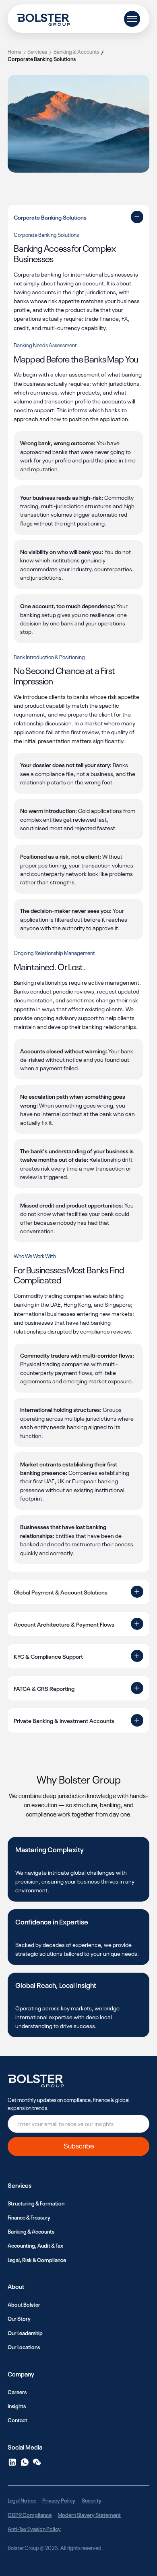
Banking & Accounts (76, 51)
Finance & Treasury (29, 2217)
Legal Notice (22, 2500)
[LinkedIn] (12, 2462)
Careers (17, 2392)
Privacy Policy (59, 2500)
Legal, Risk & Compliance (37, 2259)
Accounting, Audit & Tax (35, 2245)
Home (14, 51)
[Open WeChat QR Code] (37, 2462)
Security (92, 2500)
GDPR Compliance (30, 2514)
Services (37, 51)
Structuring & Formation (36, 2203)
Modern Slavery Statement (89, 2514)
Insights (17, 2406)
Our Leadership (25, 2333)
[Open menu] (132, 19)
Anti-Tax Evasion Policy (34, 2528)
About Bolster (24, 2304)
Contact (18, 2420)
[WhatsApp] (25, 2462)
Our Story (19, 2318)
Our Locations (24, 2347)
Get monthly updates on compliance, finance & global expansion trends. (69, 2103)
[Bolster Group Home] (44, 19)
